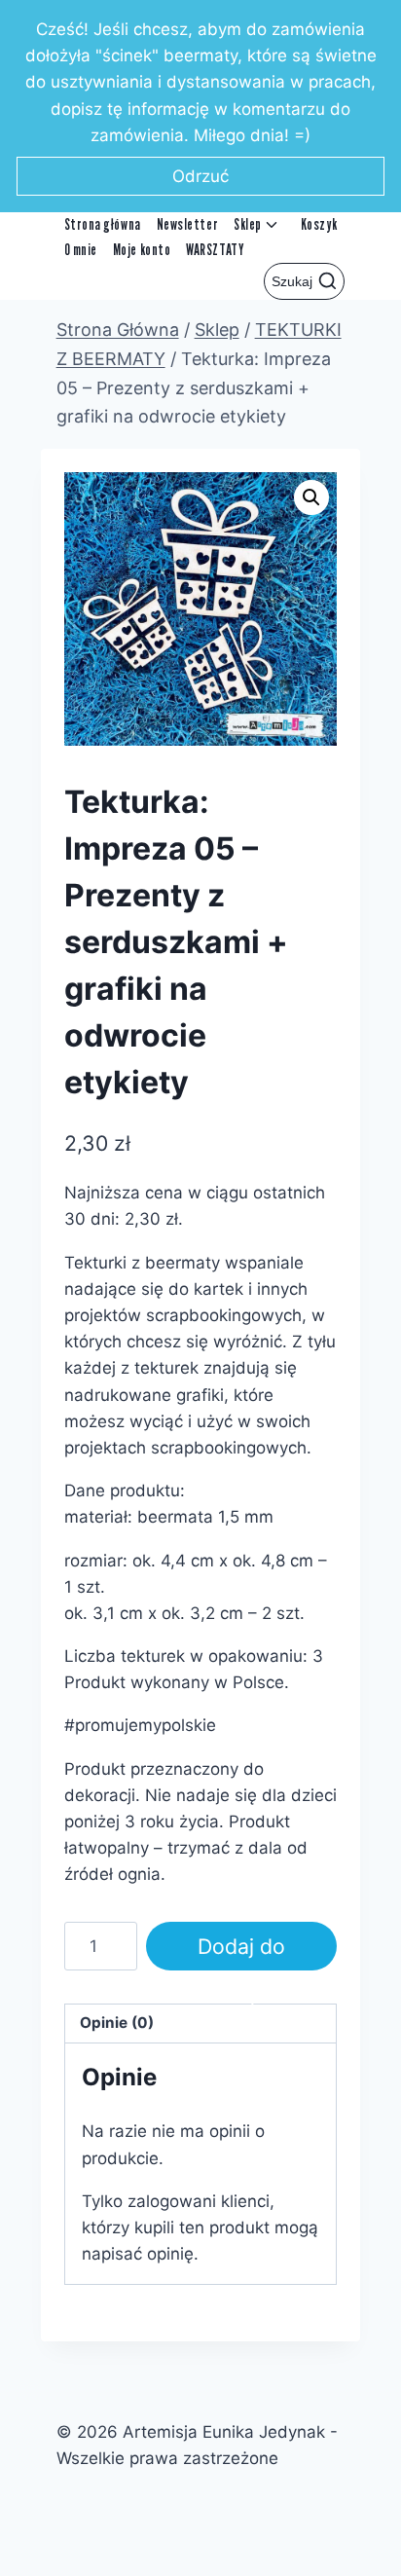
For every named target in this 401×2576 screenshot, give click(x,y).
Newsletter (187, 224)
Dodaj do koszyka (241, 1952)
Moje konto (142, 250)
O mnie (81, 250)
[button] (311, 497)
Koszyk (319, 224)
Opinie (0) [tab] (117, 2023)
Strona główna (103, 224)
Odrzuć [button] (200, 176)
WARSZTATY (215, 250)
